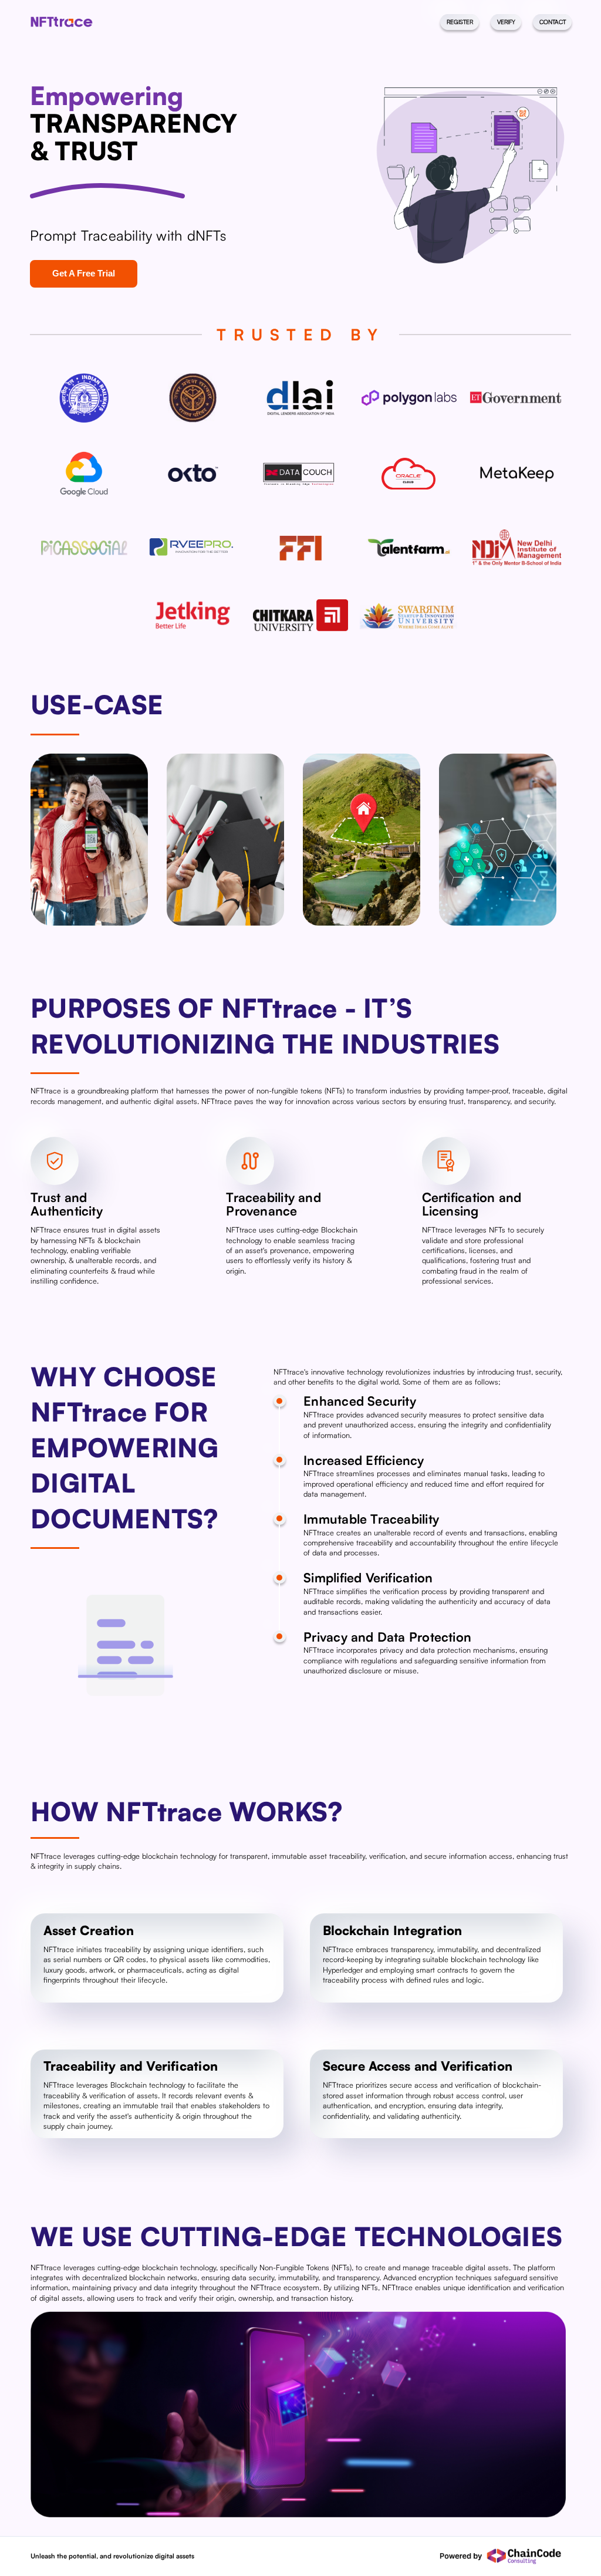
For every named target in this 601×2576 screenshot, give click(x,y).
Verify (506, 22)
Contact (553, 22)
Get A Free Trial (84, 273)
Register (460, 22)
